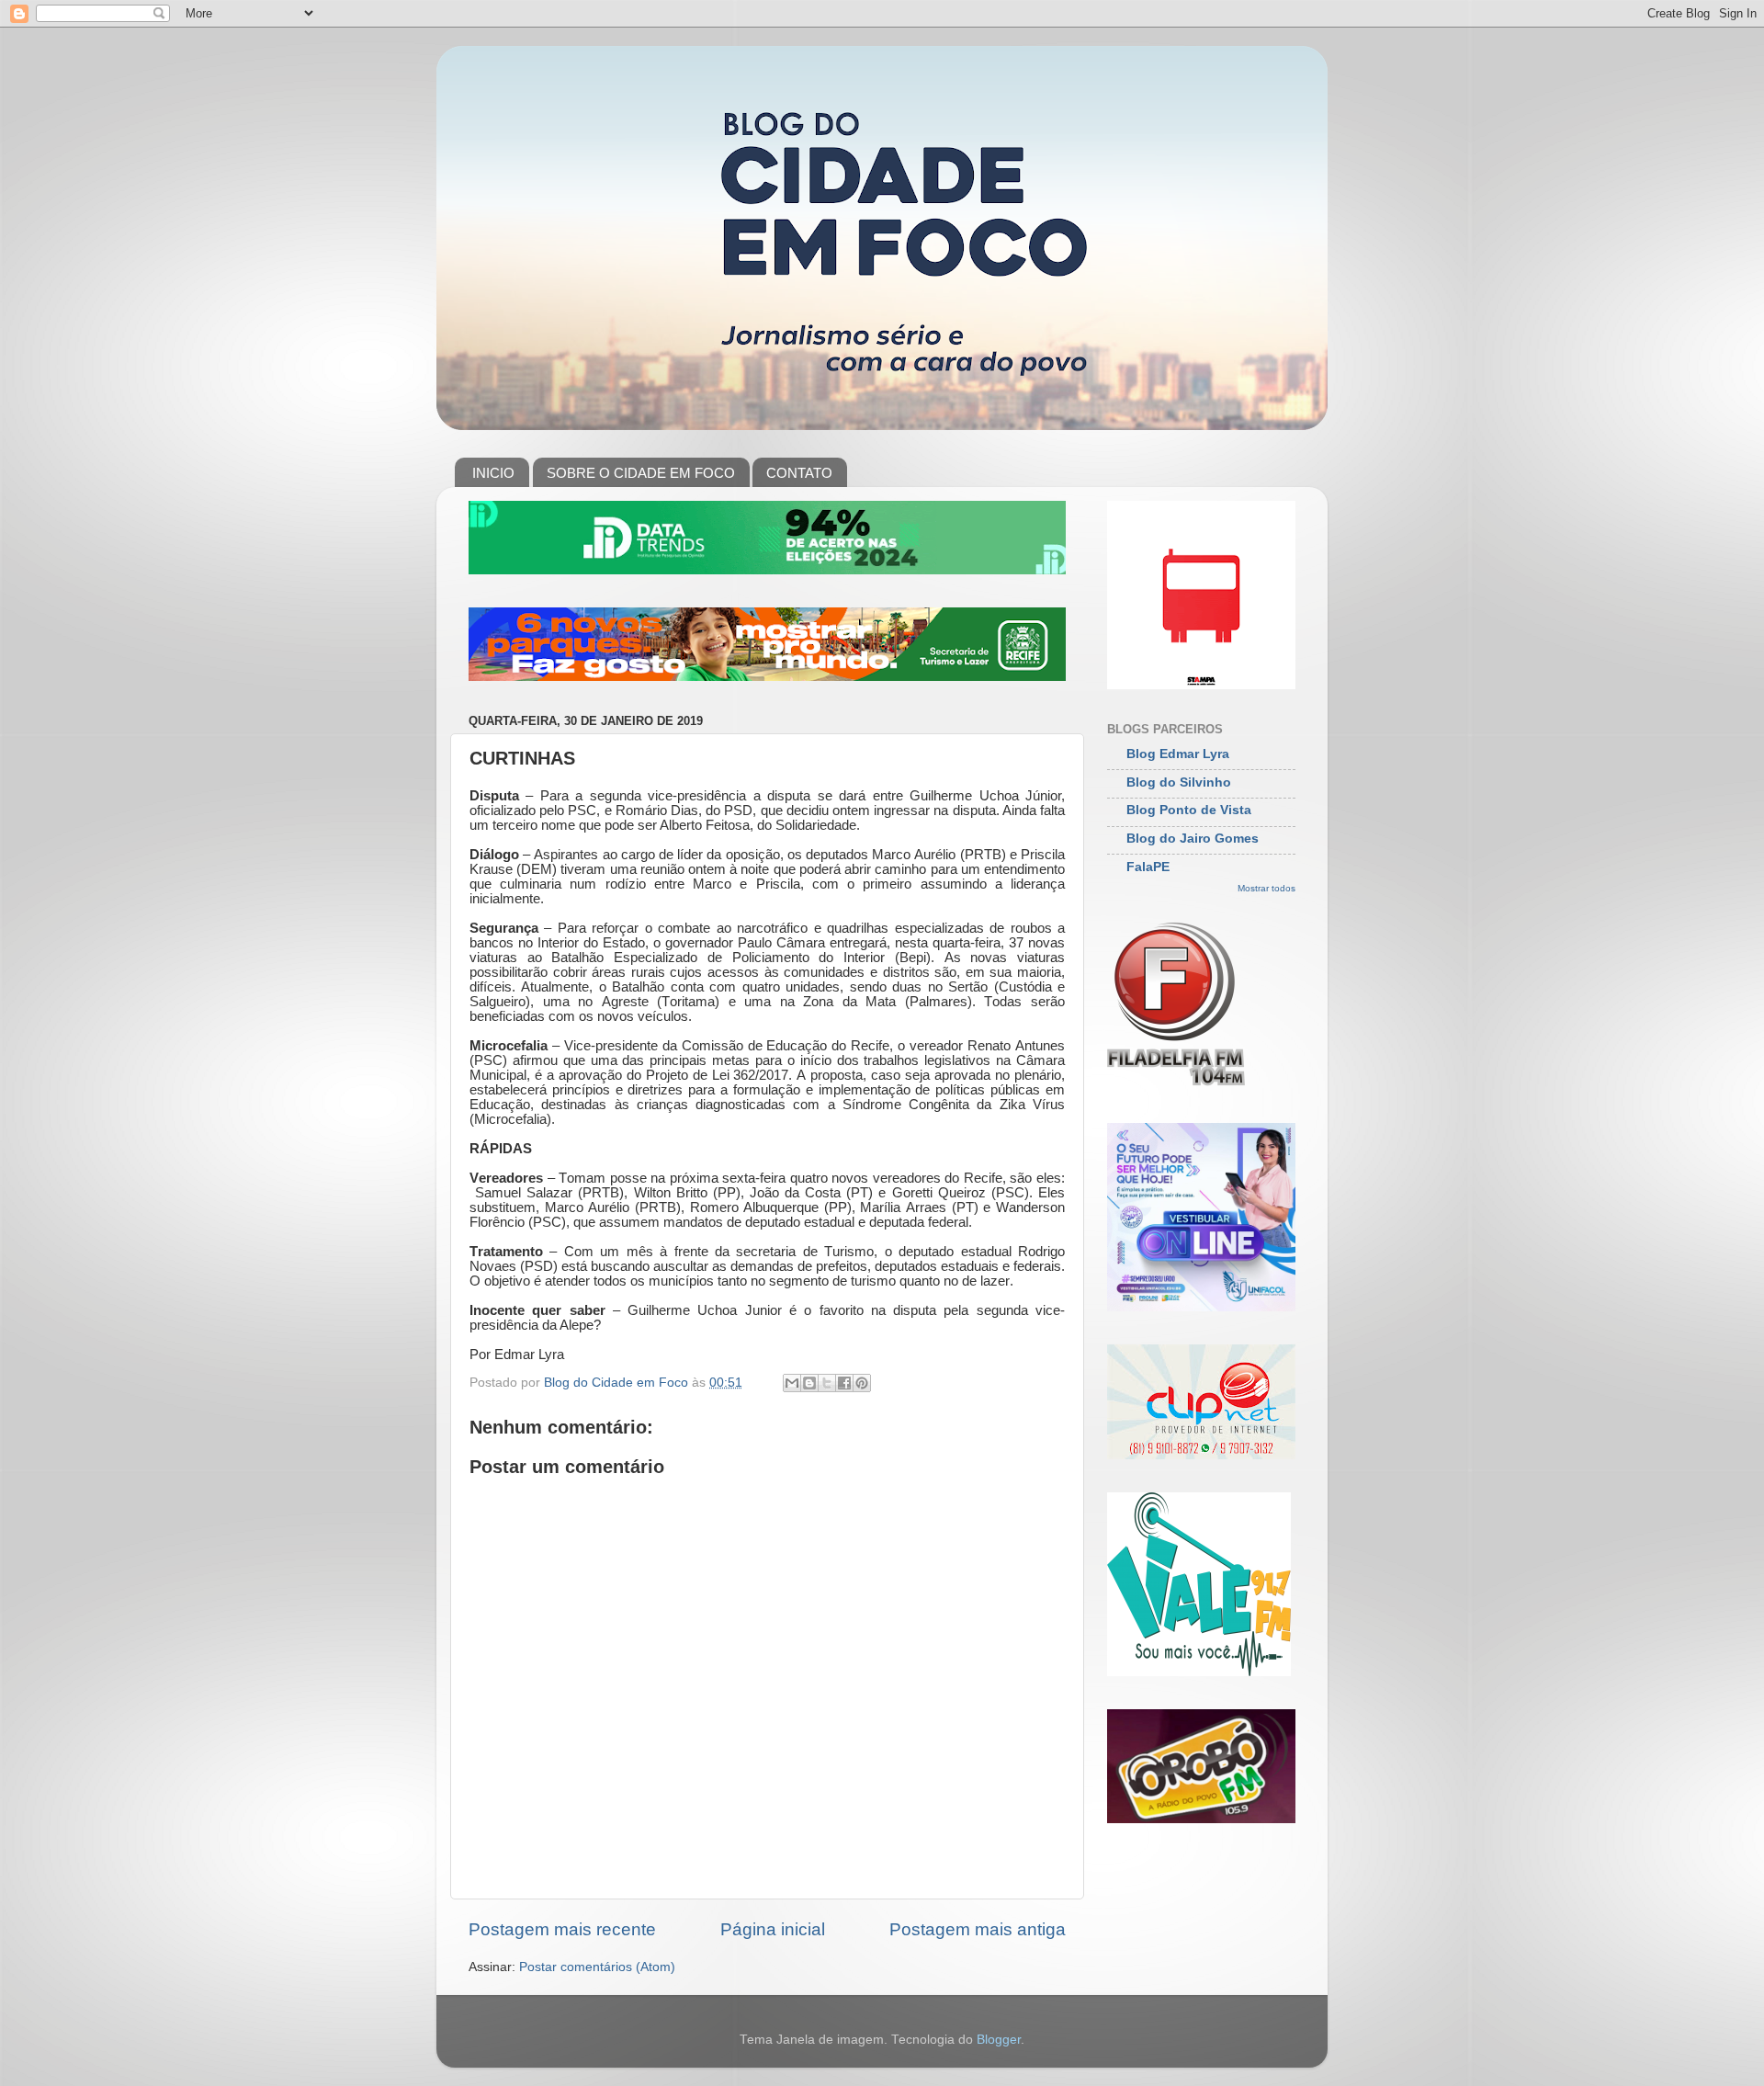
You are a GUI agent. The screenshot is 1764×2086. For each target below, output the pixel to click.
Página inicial (773, 1929)
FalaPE (1148, 867)
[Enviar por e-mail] (792, 1383)
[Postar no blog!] (809, 1383)
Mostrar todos (1266, 888)
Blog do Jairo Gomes (1193, 839)
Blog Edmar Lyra (1178, 754)
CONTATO (799, 473)
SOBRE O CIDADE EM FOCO (641, 473)
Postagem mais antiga (978, 1929)
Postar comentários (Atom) (597, 1967)
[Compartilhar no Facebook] (844, 1383)
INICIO (493, 473)
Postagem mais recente (562, 1929)
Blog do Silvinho (1179, 782)
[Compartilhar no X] (827, 1383)
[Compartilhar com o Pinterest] (862, 1383)
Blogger (999, 2040)
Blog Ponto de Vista (1189, 810)
